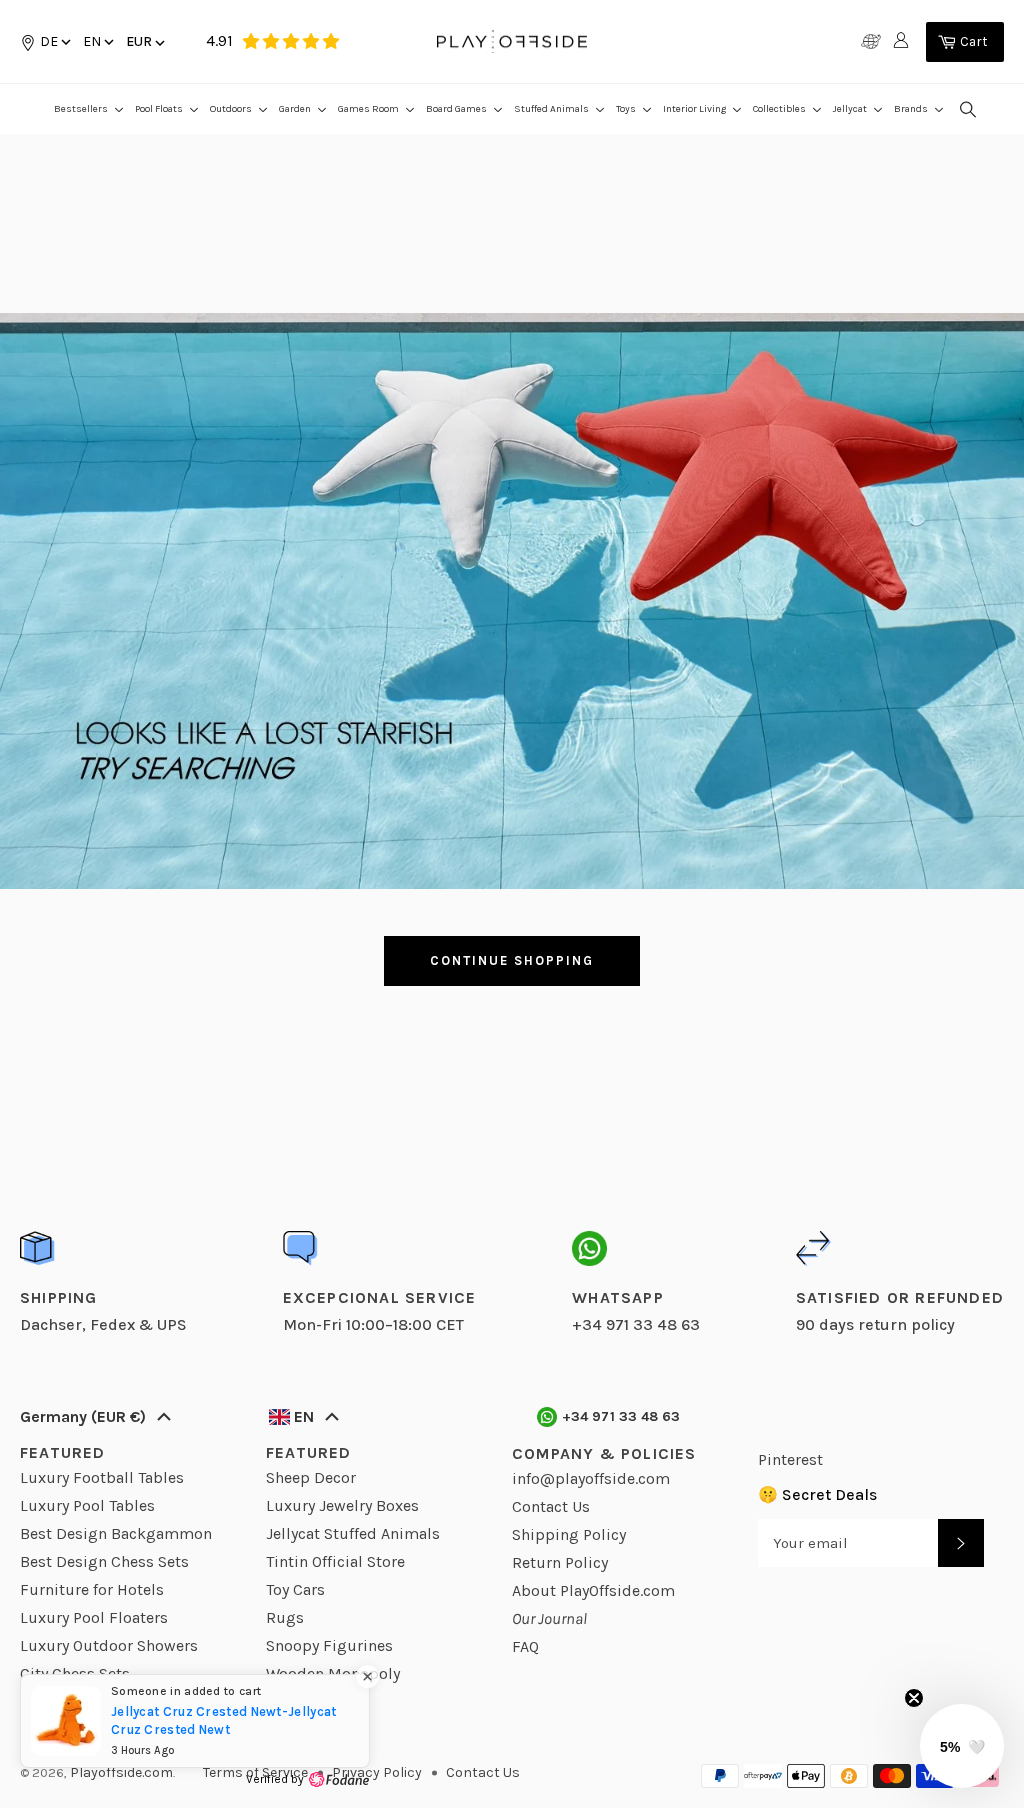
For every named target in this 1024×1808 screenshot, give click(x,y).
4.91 (219, 40)
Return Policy (560, 1562)
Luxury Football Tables (102, 1477)
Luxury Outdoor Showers (109, 1645)
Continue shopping (511, 960)
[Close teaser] (914, 1698)
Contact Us (551, 1506)
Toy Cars (295, 1589)
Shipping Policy (569, 1534)
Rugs (285, 1617)
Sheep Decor (311, 1477)
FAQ (525, 1646)
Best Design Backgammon (116, 1533)
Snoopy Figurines (329, 1645)
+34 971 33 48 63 (621, 1416)
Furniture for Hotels (92, 1589)
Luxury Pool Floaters (94, 1617)
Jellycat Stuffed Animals (353, 1533)
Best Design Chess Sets (104, 1561)
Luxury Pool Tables (87, 1505)
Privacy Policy (377, 1772)
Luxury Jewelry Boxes (342, 1505)
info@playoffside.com (591, 1478)
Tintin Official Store (335, 1561)
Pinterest (790, 1459)
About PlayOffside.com (593, 1590)
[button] (97, 41)
